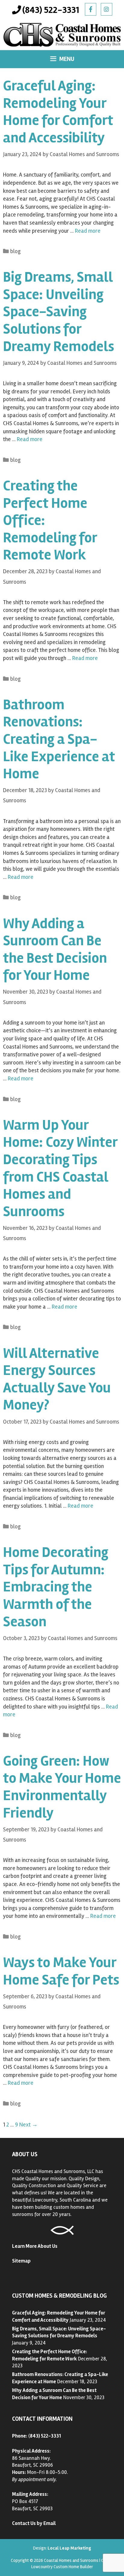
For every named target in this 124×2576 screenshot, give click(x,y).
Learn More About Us (35, 2246)
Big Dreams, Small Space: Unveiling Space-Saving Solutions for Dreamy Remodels (59, 312)
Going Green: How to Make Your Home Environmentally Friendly (62, 1787)
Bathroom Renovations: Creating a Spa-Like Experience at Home (59, 739)
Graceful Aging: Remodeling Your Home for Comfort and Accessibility (58, 112)
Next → (28, 2125)
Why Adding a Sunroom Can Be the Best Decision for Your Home (55, 949)
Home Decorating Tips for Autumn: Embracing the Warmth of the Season (56, 1587)
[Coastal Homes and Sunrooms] (62, 35)
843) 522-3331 (45, 2436)
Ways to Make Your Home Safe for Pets (61, 1971)
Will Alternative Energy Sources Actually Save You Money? (57, 1379)
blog (15, 251)
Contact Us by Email (34, 2523)
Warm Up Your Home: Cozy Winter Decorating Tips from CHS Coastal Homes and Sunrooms (60, 1168)
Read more (88, 231)
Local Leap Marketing (69, 2548)
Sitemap (21, 2261)
